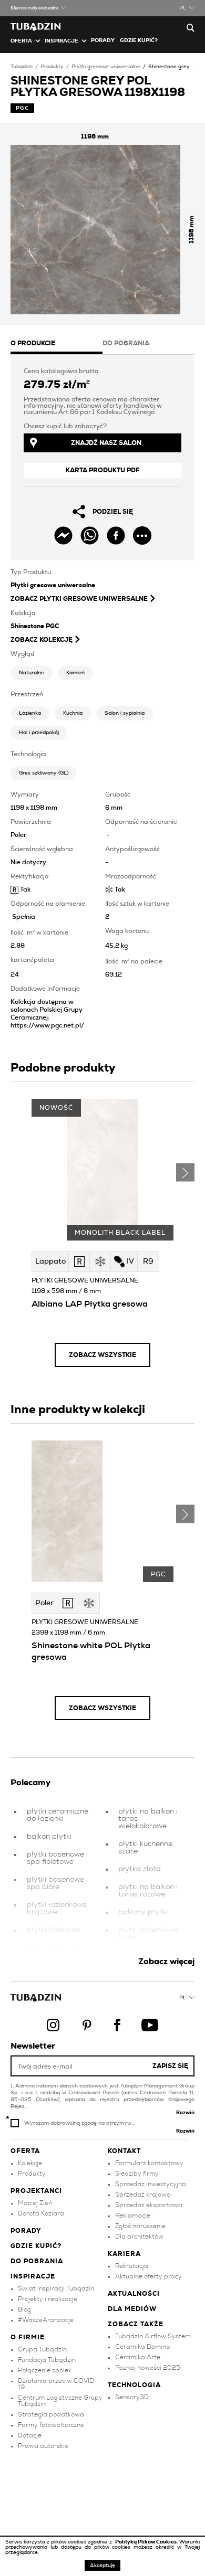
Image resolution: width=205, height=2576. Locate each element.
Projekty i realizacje (48, 2299)
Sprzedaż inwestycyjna (151, 2184)
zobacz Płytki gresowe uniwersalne (79, 599)
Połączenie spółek (45, 2370)
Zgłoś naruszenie (140, 2226)
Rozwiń (185, 2113)
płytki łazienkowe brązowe (57, 1909)
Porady (103, 40)
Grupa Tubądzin (42, 2349)
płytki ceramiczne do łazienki (58, 1815)
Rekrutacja (132, 2266)
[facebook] (116, 536)
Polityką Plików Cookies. (147, 2542)
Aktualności (134, 2294)
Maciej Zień (35, 2203)
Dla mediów (132, 2309)
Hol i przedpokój (39, 733)
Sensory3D (132, 2397)
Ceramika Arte (138, 2357)
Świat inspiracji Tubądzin (56, 2288)
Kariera (124, 2254)
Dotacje (30, 2435)
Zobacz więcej (166, 1962)
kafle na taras (52, 1948)
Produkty (52, 67)
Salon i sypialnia (125, 713)
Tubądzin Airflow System (153, 2336)
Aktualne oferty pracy (148, 2276)
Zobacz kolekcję (42, 640)
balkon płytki (49, 1837)
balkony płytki (143, 1912)
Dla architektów (139, 2236)
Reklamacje (133, 2215)
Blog (24, 2309)
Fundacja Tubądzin (47, 2360)
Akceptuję (102, 2566)
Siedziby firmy (137, 2174)
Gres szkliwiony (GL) (44, 773)
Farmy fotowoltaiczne (51, 2425)
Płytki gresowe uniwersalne (106, 67)
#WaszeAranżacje (46, 2320)
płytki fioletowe (53, 1930)
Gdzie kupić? (139, 40)
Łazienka (30, 713)
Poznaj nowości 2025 (148, 2368)
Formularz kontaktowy (149, 2163)
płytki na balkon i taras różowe (148, 1891)
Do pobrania (37, 2261)
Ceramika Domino (142, 2347)
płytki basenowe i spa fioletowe (57, 1858)
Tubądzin (22, 67)
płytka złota (140, 1869)
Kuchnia (73, 713)
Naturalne (32, 673)
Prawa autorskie (43, 2446)
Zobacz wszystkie (102, 1355)
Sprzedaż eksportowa (149, 2205)
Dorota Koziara (41, 2213)
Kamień (75, 673)
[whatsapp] (90, 536)
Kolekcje (30, 2163)
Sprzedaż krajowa (143, 2195)
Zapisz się (170, 2066)
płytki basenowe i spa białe (57, 1883)
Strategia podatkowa (51, 2414)
